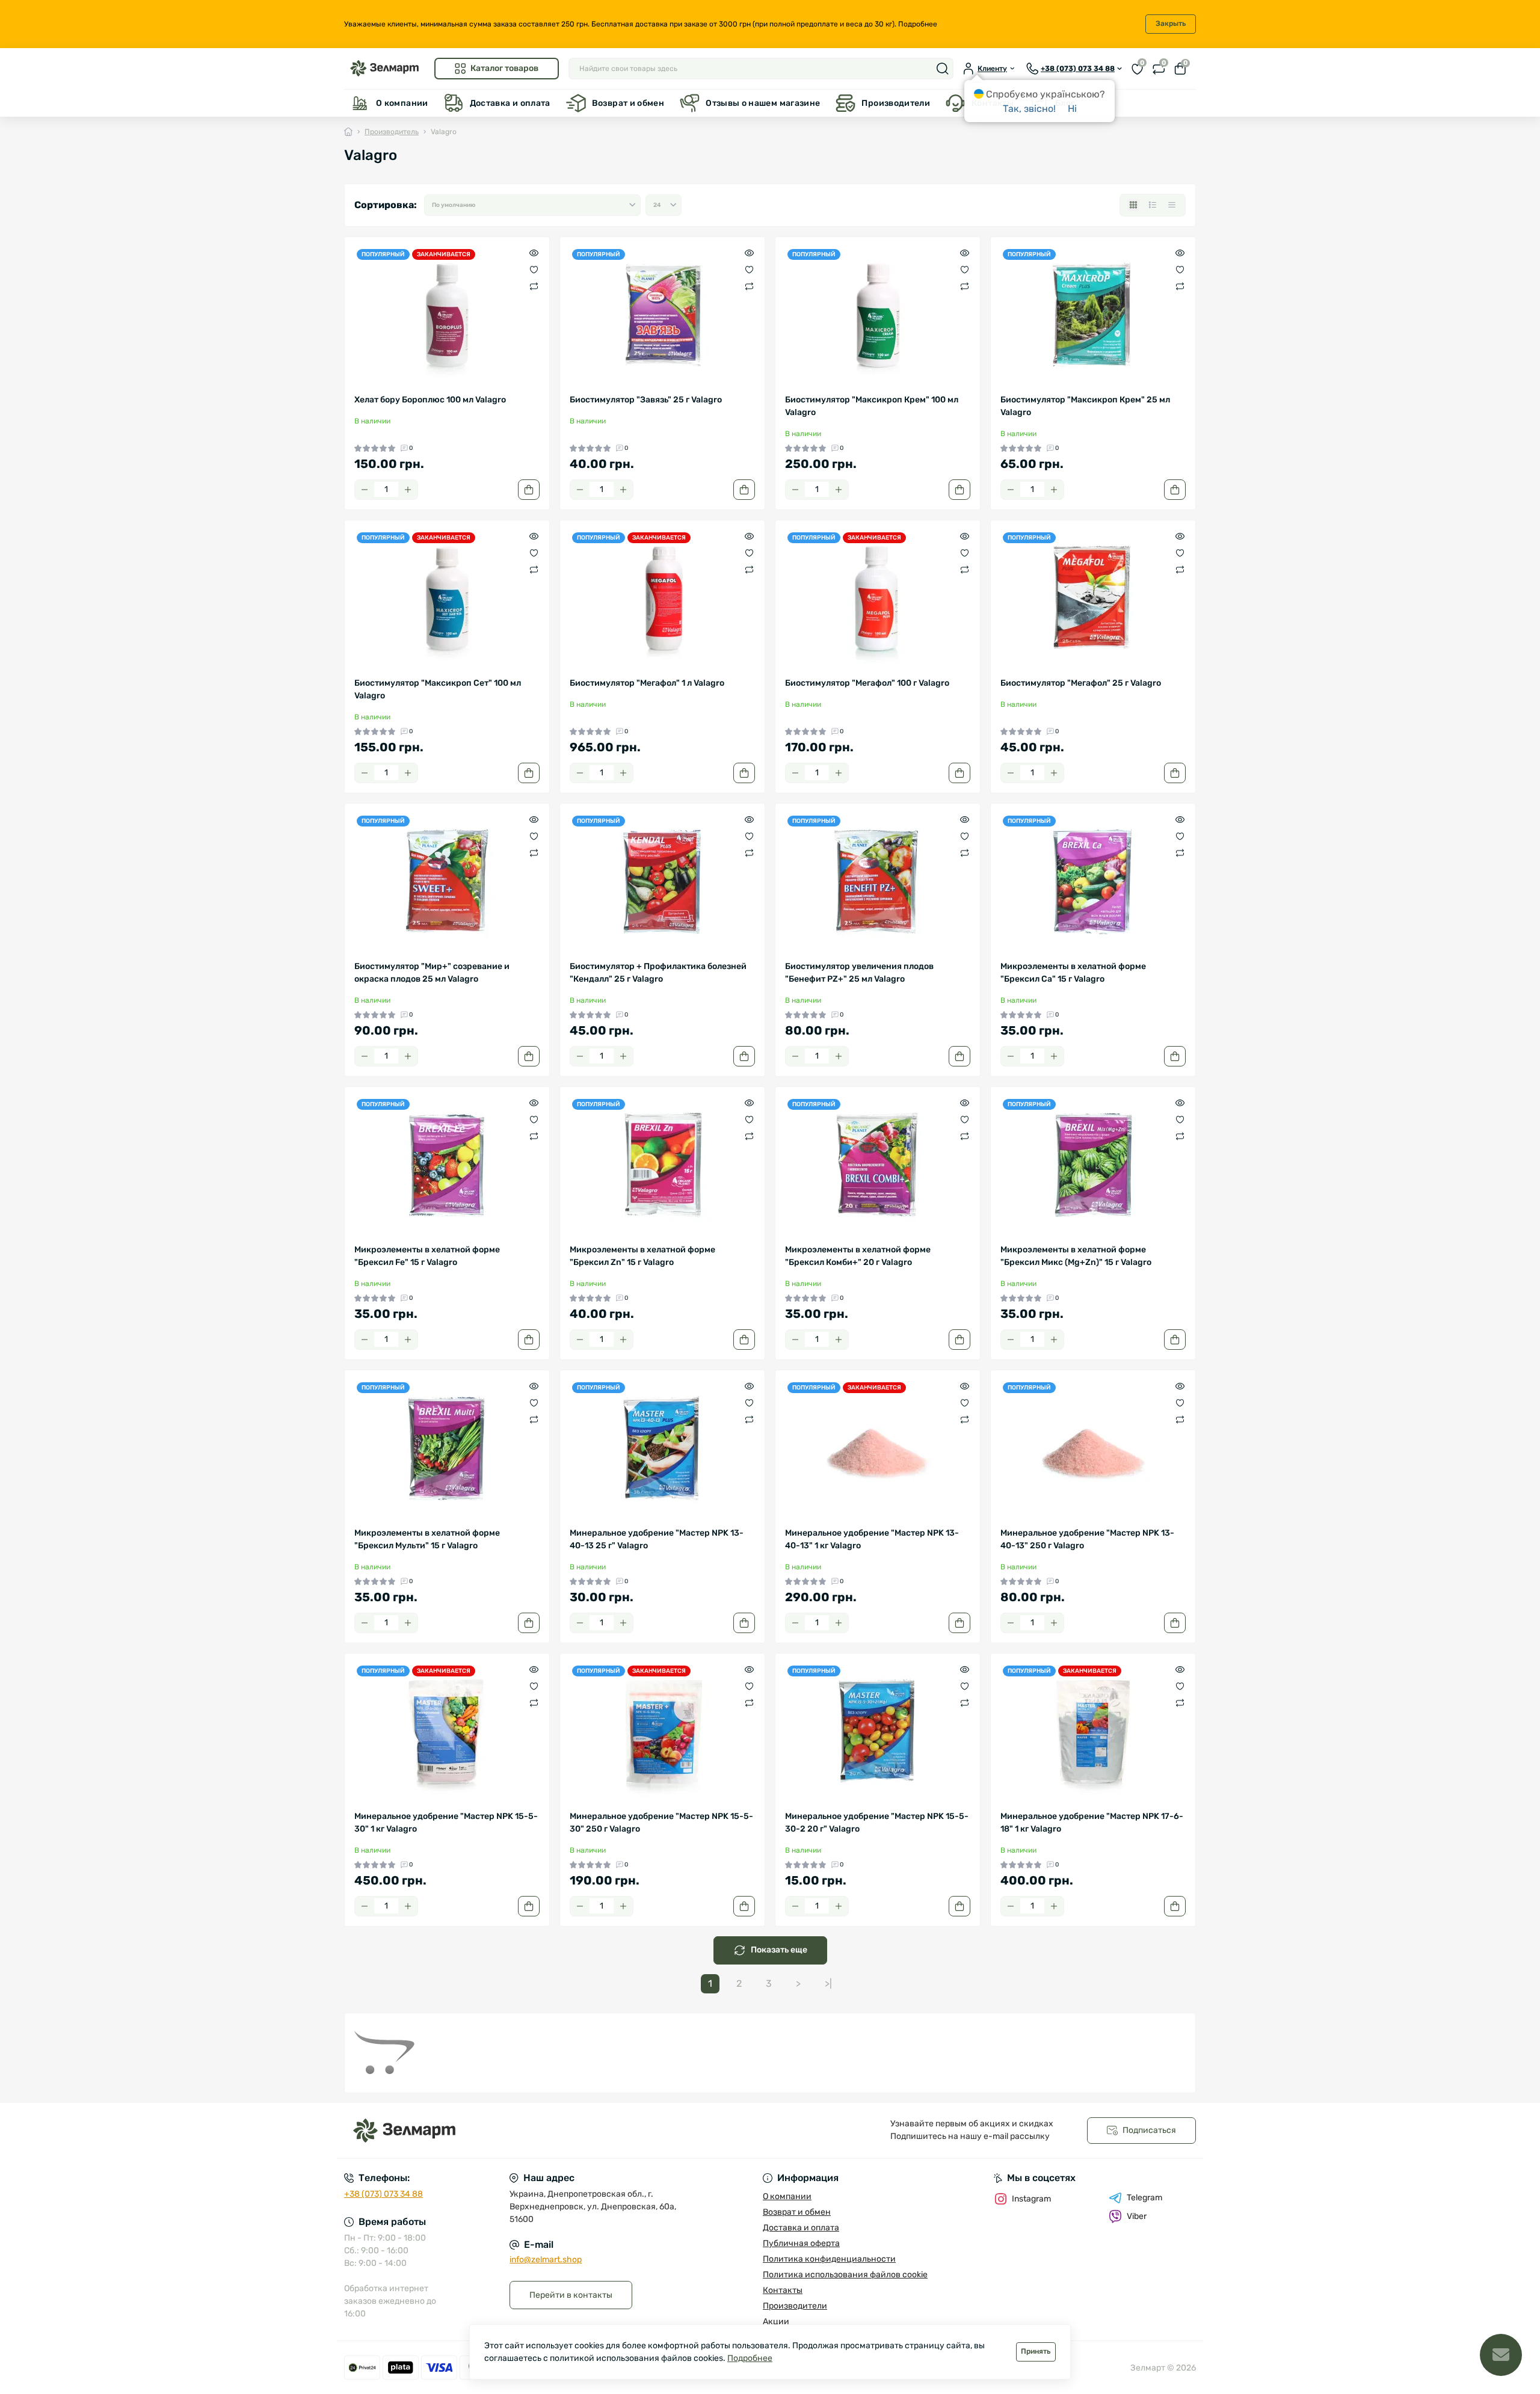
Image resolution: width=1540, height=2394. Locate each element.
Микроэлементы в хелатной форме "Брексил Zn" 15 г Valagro (642, 1256)
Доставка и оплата (510, 103)
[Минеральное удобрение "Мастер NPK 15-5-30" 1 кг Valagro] (447, 1732)
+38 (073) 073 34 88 (383, 2194)
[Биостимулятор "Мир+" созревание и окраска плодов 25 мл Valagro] (447, 882)
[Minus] (365, 490)
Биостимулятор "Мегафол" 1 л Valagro (647, 683)
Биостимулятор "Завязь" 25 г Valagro (646, 400)
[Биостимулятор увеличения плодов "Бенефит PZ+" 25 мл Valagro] (878, 882)
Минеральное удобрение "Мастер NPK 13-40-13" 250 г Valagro (1087, 1539)
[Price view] (1172, 205)
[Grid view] (1133, 205)
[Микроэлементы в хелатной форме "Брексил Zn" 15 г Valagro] (662, 1165)
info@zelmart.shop (546, 2260)
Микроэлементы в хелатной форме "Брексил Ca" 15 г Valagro (1073, 973)
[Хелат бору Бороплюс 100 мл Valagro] (447, 315)
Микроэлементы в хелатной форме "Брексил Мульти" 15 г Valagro (427, 1539)
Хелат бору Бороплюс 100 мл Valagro (430, 400)
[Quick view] (534, 253)
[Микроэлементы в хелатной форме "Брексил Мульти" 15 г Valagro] (447, 1448)
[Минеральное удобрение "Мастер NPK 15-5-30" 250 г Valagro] (662, 1732)
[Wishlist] (534, 269)
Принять (1036, 2351)
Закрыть (1171, 23)
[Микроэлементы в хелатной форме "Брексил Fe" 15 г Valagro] (447, 1165)
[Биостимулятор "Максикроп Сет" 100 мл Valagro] (447, 598)
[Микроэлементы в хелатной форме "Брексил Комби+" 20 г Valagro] (878, 1165)
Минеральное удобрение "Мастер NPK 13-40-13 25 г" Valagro (657, 1539)
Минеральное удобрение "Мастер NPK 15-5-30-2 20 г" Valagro (877, 1823)
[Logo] (384, 68)
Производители (896, 103)
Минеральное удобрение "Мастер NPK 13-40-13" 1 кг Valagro (872, 1539)
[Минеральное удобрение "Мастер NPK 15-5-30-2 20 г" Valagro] (878, 1732)
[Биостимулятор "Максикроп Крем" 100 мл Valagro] (878, 315)
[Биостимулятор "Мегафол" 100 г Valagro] (878, 598)
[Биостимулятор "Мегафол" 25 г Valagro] (1093, 598)
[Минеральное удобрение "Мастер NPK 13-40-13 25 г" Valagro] (662, 1448)
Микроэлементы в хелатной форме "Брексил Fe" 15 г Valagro (427, 1256)
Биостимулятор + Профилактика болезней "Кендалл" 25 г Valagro (658, 973)
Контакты (783, 2290)
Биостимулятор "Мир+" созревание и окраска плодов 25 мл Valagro (432, 973)
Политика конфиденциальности (829, 2259)
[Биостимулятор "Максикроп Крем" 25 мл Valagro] (1093, 315)
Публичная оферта (801, 2243)
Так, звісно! (1029, 109)
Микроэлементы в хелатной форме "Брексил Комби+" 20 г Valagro (858, 1256)
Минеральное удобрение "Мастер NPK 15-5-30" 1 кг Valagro (446, 1823)
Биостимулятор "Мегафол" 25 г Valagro (1081, 683)
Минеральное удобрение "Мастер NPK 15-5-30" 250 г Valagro (661, 1823)
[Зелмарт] (553, 2131)
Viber (1137, 2216)
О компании (402, 103)
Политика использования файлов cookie (845, 2275)
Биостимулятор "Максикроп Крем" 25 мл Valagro (1085, 406)
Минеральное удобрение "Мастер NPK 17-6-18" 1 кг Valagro (1092, 1823)
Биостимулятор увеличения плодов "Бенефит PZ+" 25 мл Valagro (859, 973)
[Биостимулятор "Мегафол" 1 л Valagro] (662, 598)
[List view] (1153, 205)
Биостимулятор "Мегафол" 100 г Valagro (867, 683)
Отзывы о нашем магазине (763, 103)
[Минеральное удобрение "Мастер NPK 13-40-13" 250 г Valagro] (1093, 1448)
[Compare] (534, 286)
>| (828, 1983)
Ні (1072, 109)
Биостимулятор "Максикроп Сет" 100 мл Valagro (438, 689)
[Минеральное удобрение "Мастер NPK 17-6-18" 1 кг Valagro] (1093, 1732)
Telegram (1144, 2198)
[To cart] (529, 490)
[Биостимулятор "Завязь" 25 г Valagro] (662, 315)
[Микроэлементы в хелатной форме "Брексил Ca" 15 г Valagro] (1093, 882)
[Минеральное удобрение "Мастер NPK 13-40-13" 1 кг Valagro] (878, 1448)
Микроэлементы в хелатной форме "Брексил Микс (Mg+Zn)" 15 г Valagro (1076, 1256)
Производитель (392, 132)
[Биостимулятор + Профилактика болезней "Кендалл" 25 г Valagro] (662, 882)
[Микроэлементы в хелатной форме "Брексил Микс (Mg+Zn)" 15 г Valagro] (1093, 1165)
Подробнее (918, 24)
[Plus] (408, 490)
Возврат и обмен (628, 103)
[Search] (943, 69)
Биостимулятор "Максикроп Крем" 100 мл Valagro (872, 406)
